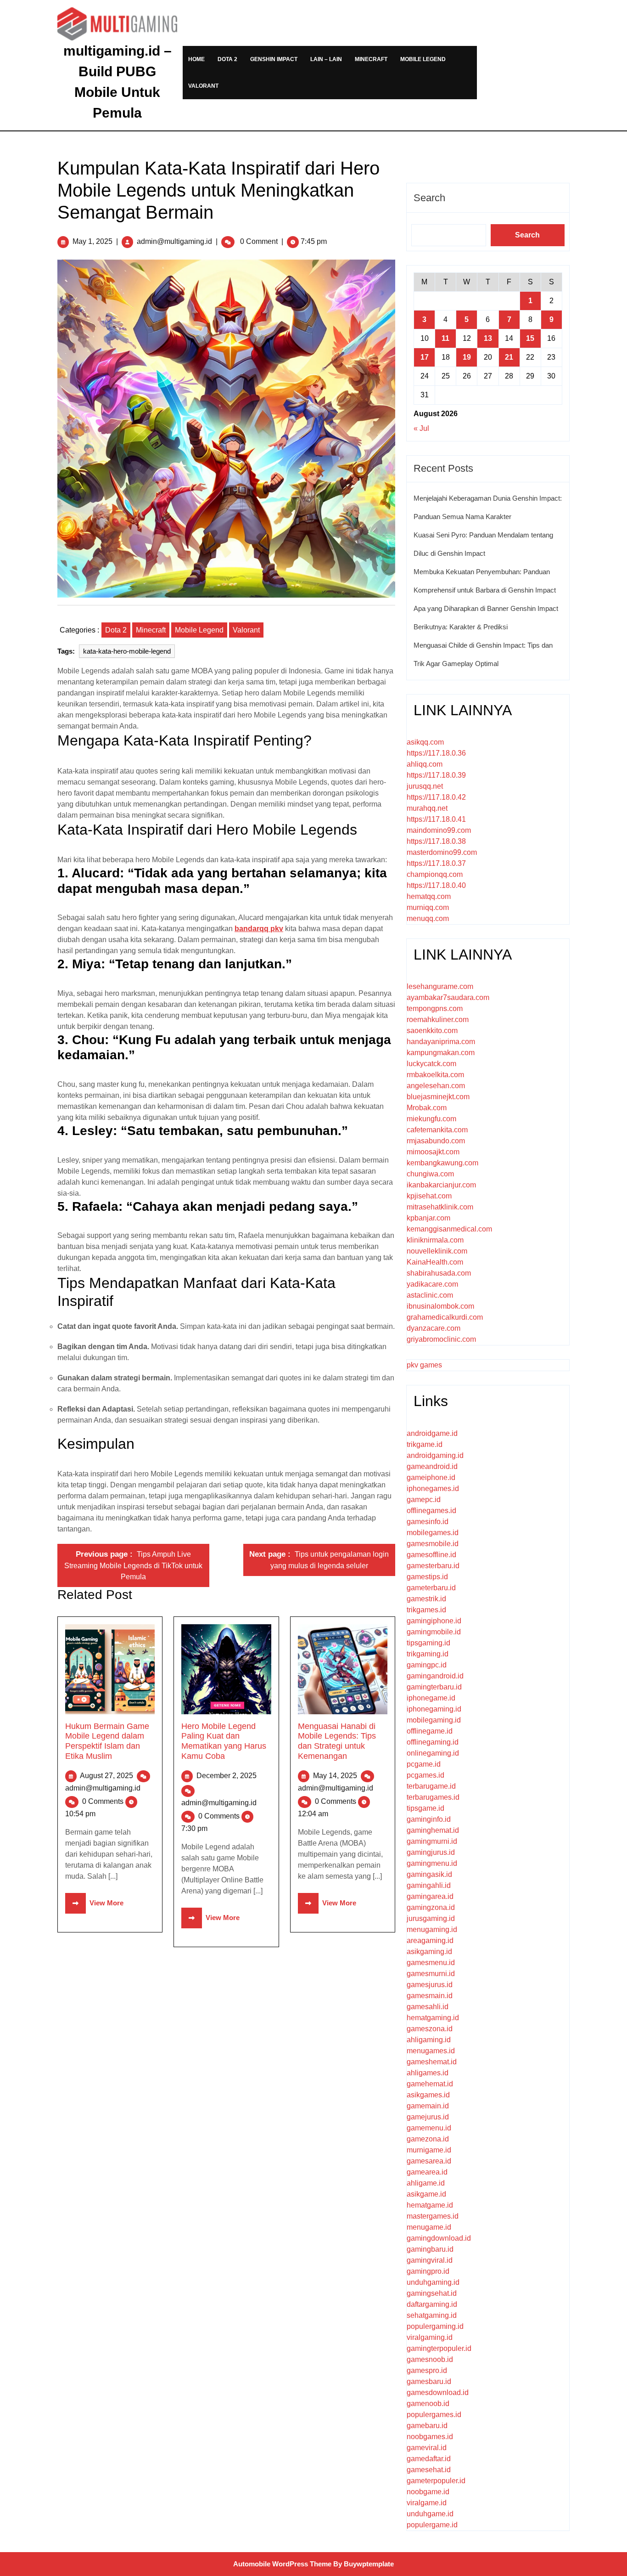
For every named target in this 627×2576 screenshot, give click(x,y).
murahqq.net (427, 808)
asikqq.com (425, 742)
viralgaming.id (430, 2337)
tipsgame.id (425, 1808)
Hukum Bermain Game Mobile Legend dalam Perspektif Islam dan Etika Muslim (107, 1741)
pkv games (424, 1365)
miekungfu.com (431, 1119)
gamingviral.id (430, 2260)
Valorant (203, 86)
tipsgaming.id (428, 1643)
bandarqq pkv (259, 929)
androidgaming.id (435, 1455)
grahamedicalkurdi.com (445, 1317)
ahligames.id (428, 2073)
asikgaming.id (429, 1952)
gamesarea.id (429, 2161)
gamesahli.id (428, 2007)
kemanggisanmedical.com (449, 1229)
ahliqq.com (425, 764)
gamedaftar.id (429, 2459)
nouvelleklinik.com (437, 1251)
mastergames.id (433, 2216)
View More (94, 1903)
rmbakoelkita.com (435, 1075)
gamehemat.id (430, 2084)
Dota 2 (227, 59)
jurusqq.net (425, 786)
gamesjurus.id (430, 1985)
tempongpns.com (435, 1008)
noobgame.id (428, 2492)
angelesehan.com (436, 1086)
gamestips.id (427, 1577)
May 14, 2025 (336, 1776)
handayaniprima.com (441, 1042)
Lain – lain (326, 59)
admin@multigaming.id (174, 241)
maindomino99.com (439, 830)
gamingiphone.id (434, 1621)
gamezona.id (428, 2139)
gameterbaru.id (431, 1588)
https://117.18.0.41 (436, 819)
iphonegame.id (431, 1698)
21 (509, 357)
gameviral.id (427, 2448)
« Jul (421, 428)
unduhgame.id (430, 2514)
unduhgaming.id (433, 2282)
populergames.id (434, 2415)
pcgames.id (425, 1775)
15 (530, 338)
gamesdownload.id (438, 2392)
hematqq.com (429, 896)
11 (445, 338)
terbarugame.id (431, 1786)
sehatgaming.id (432, 2315)
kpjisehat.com (429, 1196)
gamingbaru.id (430, 2249)
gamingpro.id (428, 2271)
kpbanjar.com (428, 1218)
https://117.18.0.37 (436, 863)
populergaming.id (435, 2326)
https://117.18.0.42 (436, 797)
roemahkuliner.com (438, 1020)
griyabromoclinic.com (441, 1339)
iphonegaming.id (434, 1709)
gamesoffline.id (431, 1555)
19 (467, 357)
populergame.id (432, 2525)
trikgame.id (425, 1444)
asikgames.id (428, 2095)
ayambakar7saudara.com (448, 997)
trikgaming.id (428, 1654)
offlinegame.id (430, 1731)
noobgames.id (430, 2437)
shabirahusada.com (439, 1273)
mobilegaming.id (434, 1720)
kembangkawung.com (442, 1163)
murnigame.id (429, 2150)
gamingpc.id (427, 1665)
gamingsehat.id (432, 2293)
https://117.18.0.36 (436, 753)
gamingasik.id (429, 1874)
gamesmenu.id (431, 1963)
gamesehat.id (429, 2470)
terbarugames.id (433, 1797)
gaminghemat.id (433, 1830)
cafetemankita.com (437, 1130)
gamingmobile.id (434, 1632)
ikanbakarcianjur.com (441, 1185)
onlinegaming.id (433, 1753)
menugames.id (431, 2051)
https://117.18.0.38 (436, 841)
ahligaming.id (429, 2040)
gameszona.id (430, 2029)
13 (488, 338)
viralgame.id (427, 2503)
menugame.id (429, 2227)
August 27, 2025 (107, 1776)
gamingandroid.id (435, 1676)
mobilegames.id (433, 1533)
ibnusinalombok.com (440, 1306)
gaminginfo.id (429, 1819)
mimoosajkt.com (433, 1152)
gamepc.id (424, 1500)
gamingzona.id (431, 1907)
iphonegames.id (433, 1489)
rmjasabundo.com (436, 1141)
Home (196, 59)
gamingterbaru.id (434, 1687)
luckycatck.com (431, 1064)
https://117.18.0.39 (436, 775)
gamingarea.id (430, 1896)
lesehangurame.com (440, 986)
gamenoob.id (428, 2404)
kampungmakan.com (441, 1053)
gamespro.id (427, 2370)
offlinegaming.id (433, 1742)
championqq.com (435, 874)
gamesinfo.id (428, 1522)
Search (429, 198)
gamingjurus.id (431, 1852)
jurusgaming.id (431, 1918)
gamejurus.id (428, 2117)
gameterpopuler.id (436, 2481)
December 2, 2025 (227, 1776)
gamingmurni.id (432, 1841)
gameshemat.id (432, 2062)
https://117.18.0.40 (436, 885)
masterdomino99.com (442, 852)
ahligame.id (426, 2183)
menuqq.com (428, 918)
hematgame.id (430, 2205)
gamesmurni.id (431, 1974)
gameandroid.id (432, 1466)
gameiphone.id (431, 1477)
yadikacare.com (432, 1284)
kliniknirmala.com (435, 1240)
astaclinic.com (430, 1295)
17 (425, 357)
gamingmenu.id (432, 1863)
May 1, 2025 (92, 241)
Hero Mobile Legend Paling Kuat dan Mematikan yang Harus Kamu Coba (224, 1741)
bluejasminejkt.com (438, 1097)
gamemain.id (428, 2106)
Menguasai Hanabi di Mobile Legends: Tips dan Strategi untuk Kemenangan (337, 1741)
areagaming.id (430, 1940)
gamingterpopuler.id (439, 2348)
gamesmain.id (430, 1996)
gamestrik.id (426, 1599)
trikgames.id (426, 1610)
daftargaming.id (432, 2304)
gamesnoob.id (430, 2359)
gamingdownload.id (439, 2238)
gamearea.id (427, 2172)
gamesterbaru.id (433, 1566)
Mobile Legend (423, 59)
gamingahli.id (429, 1885)
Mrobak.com (427, 1108)
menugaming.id (432, 1929)
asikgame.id (426, 2194)
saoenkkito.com (432, 1031)
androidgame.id (432, 1433)
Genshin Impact (274, 59)
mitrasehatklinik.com (440, 1207)
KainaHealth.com (435, 1262)
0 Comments (104, 1801)
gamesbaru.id (429, 2381)
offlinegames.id (431, 1511)
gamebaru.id (427, 2426)
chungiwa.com (430, 1174)
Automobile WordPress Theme (282, 2564)
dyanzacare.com (434, 1328)
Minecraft (371, 59)
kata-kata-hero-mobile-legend (127, 651)
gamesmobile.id (433, 1544)
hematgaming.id (433, 2018)
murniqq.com (428, 907)
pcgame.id (424, 1764)
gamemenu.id (429, 2128)
